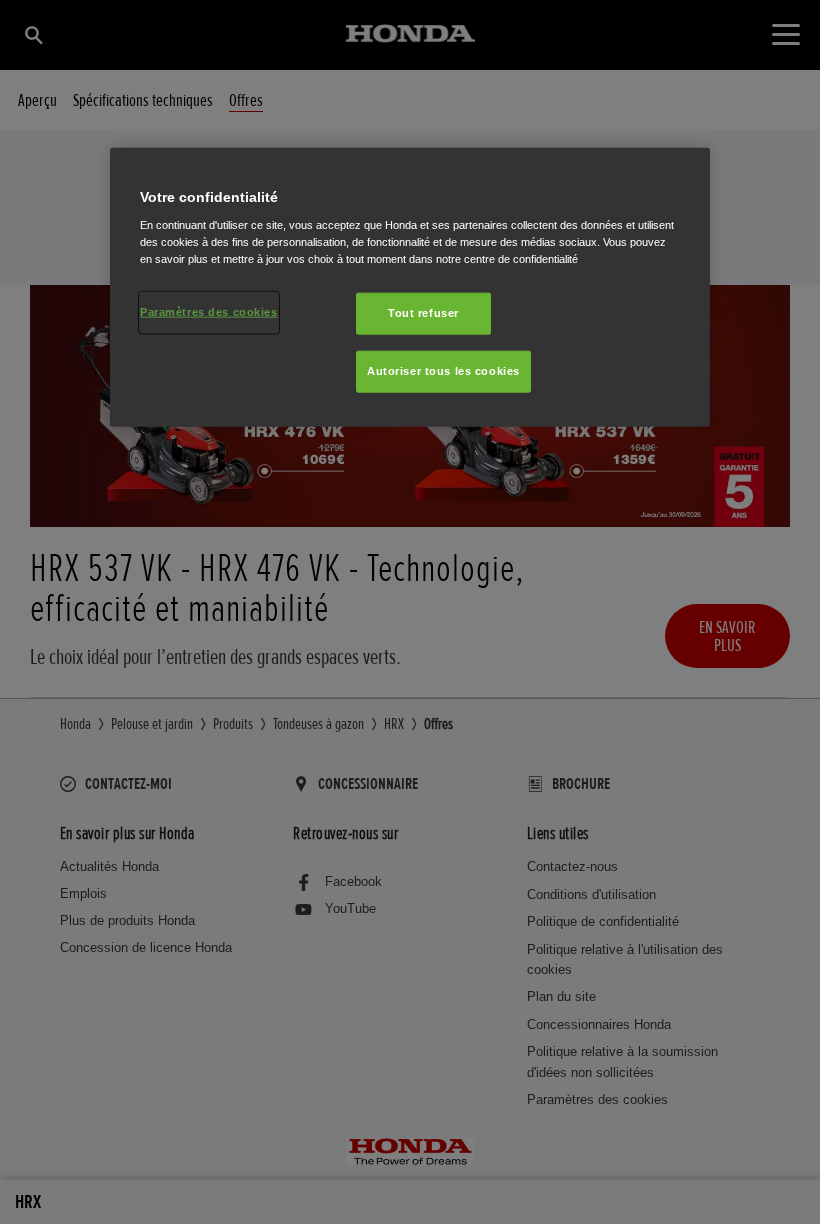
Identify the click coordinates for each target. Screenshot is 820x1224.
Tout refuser (423, 313)
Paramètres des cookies (209, 312)
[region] (410, 287)
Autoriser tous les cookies (443, 371)
